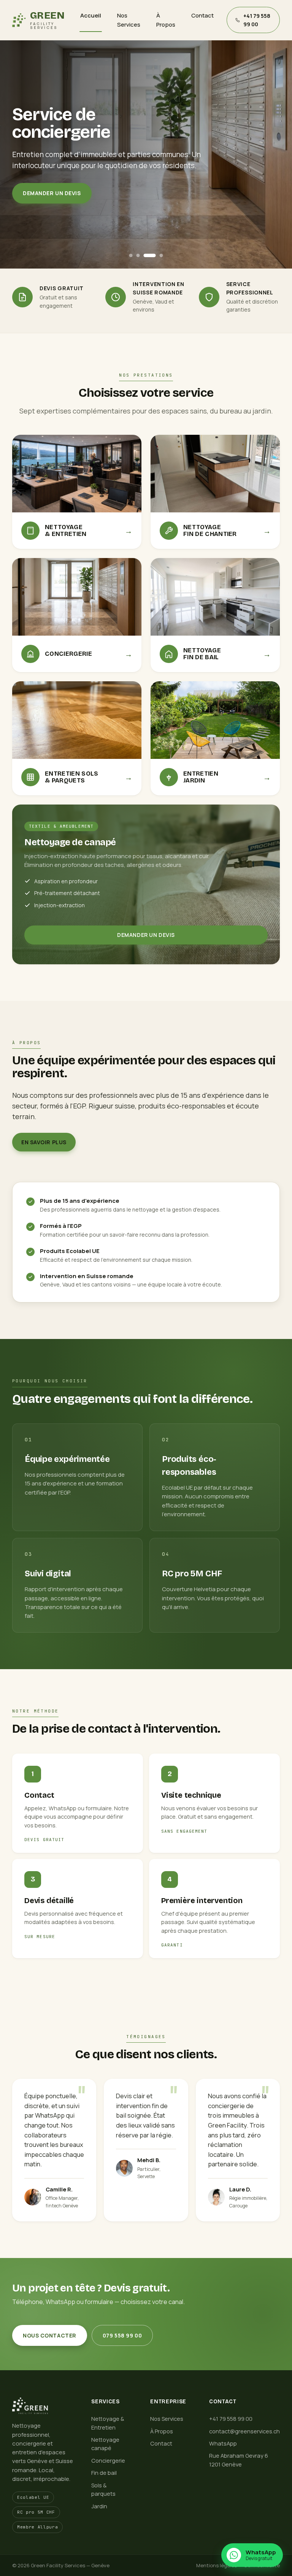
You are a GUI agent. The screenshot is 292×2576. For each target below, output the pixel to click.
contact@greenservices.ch (244, 2431)
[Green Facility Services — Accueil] (43, 2406)
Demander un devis (52, 193)
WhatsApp (223, 2443)
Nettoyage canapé (105, 2444)
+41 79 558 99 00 (231, 2419)
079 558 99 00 (122, 2335)
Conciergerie (108, 2461)
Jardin (99, 2506)
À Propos (166, 20)
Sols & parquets (103, 2489)
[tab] (131, 255)
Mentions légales (217, 2565)
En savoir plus (44, 1142)
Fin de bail (104, 2473)
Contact (202, 15)
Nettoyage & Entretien (108, 2423)
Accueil (91, 15)
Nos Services (129, 20)
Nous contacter (50, 2335)
